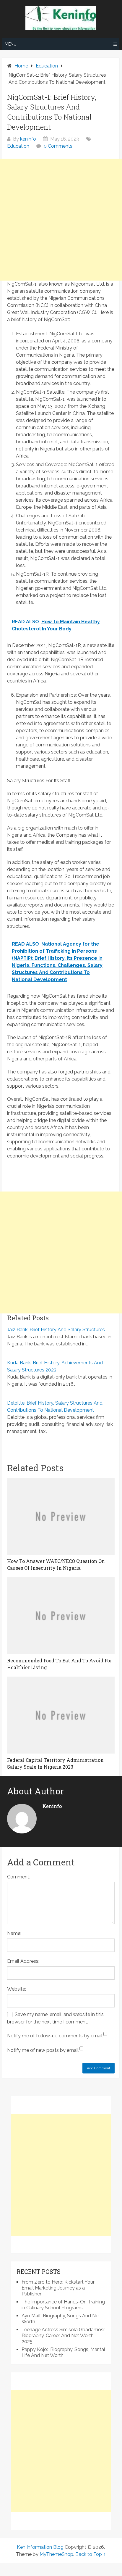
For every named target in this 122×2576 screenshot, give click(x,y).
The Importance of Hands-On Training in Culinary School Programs (63, 2305)
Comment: (19, 1877)
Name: (14, 1933)
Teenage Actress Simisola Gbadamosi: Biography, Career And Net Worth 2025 (63, 2336)
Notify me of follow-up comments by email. (55, 2036)
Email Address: (23, 1961)
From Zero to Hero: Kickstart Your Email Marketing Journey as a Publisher (58, 2288)
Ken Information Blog (40, 2547)
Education (18, 146)
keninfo (28, 139)
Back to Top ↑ (90, 2554)
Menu (11, 44)
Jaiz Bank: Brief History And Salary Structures (56, 1330)
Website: (17, 1989)
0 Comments (58, 146)
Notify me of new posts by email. (43, 2050)
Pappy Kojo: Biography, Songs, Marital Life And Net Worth (63, 2352)
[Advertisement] (61, 220)
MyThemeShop (56, 2554)
